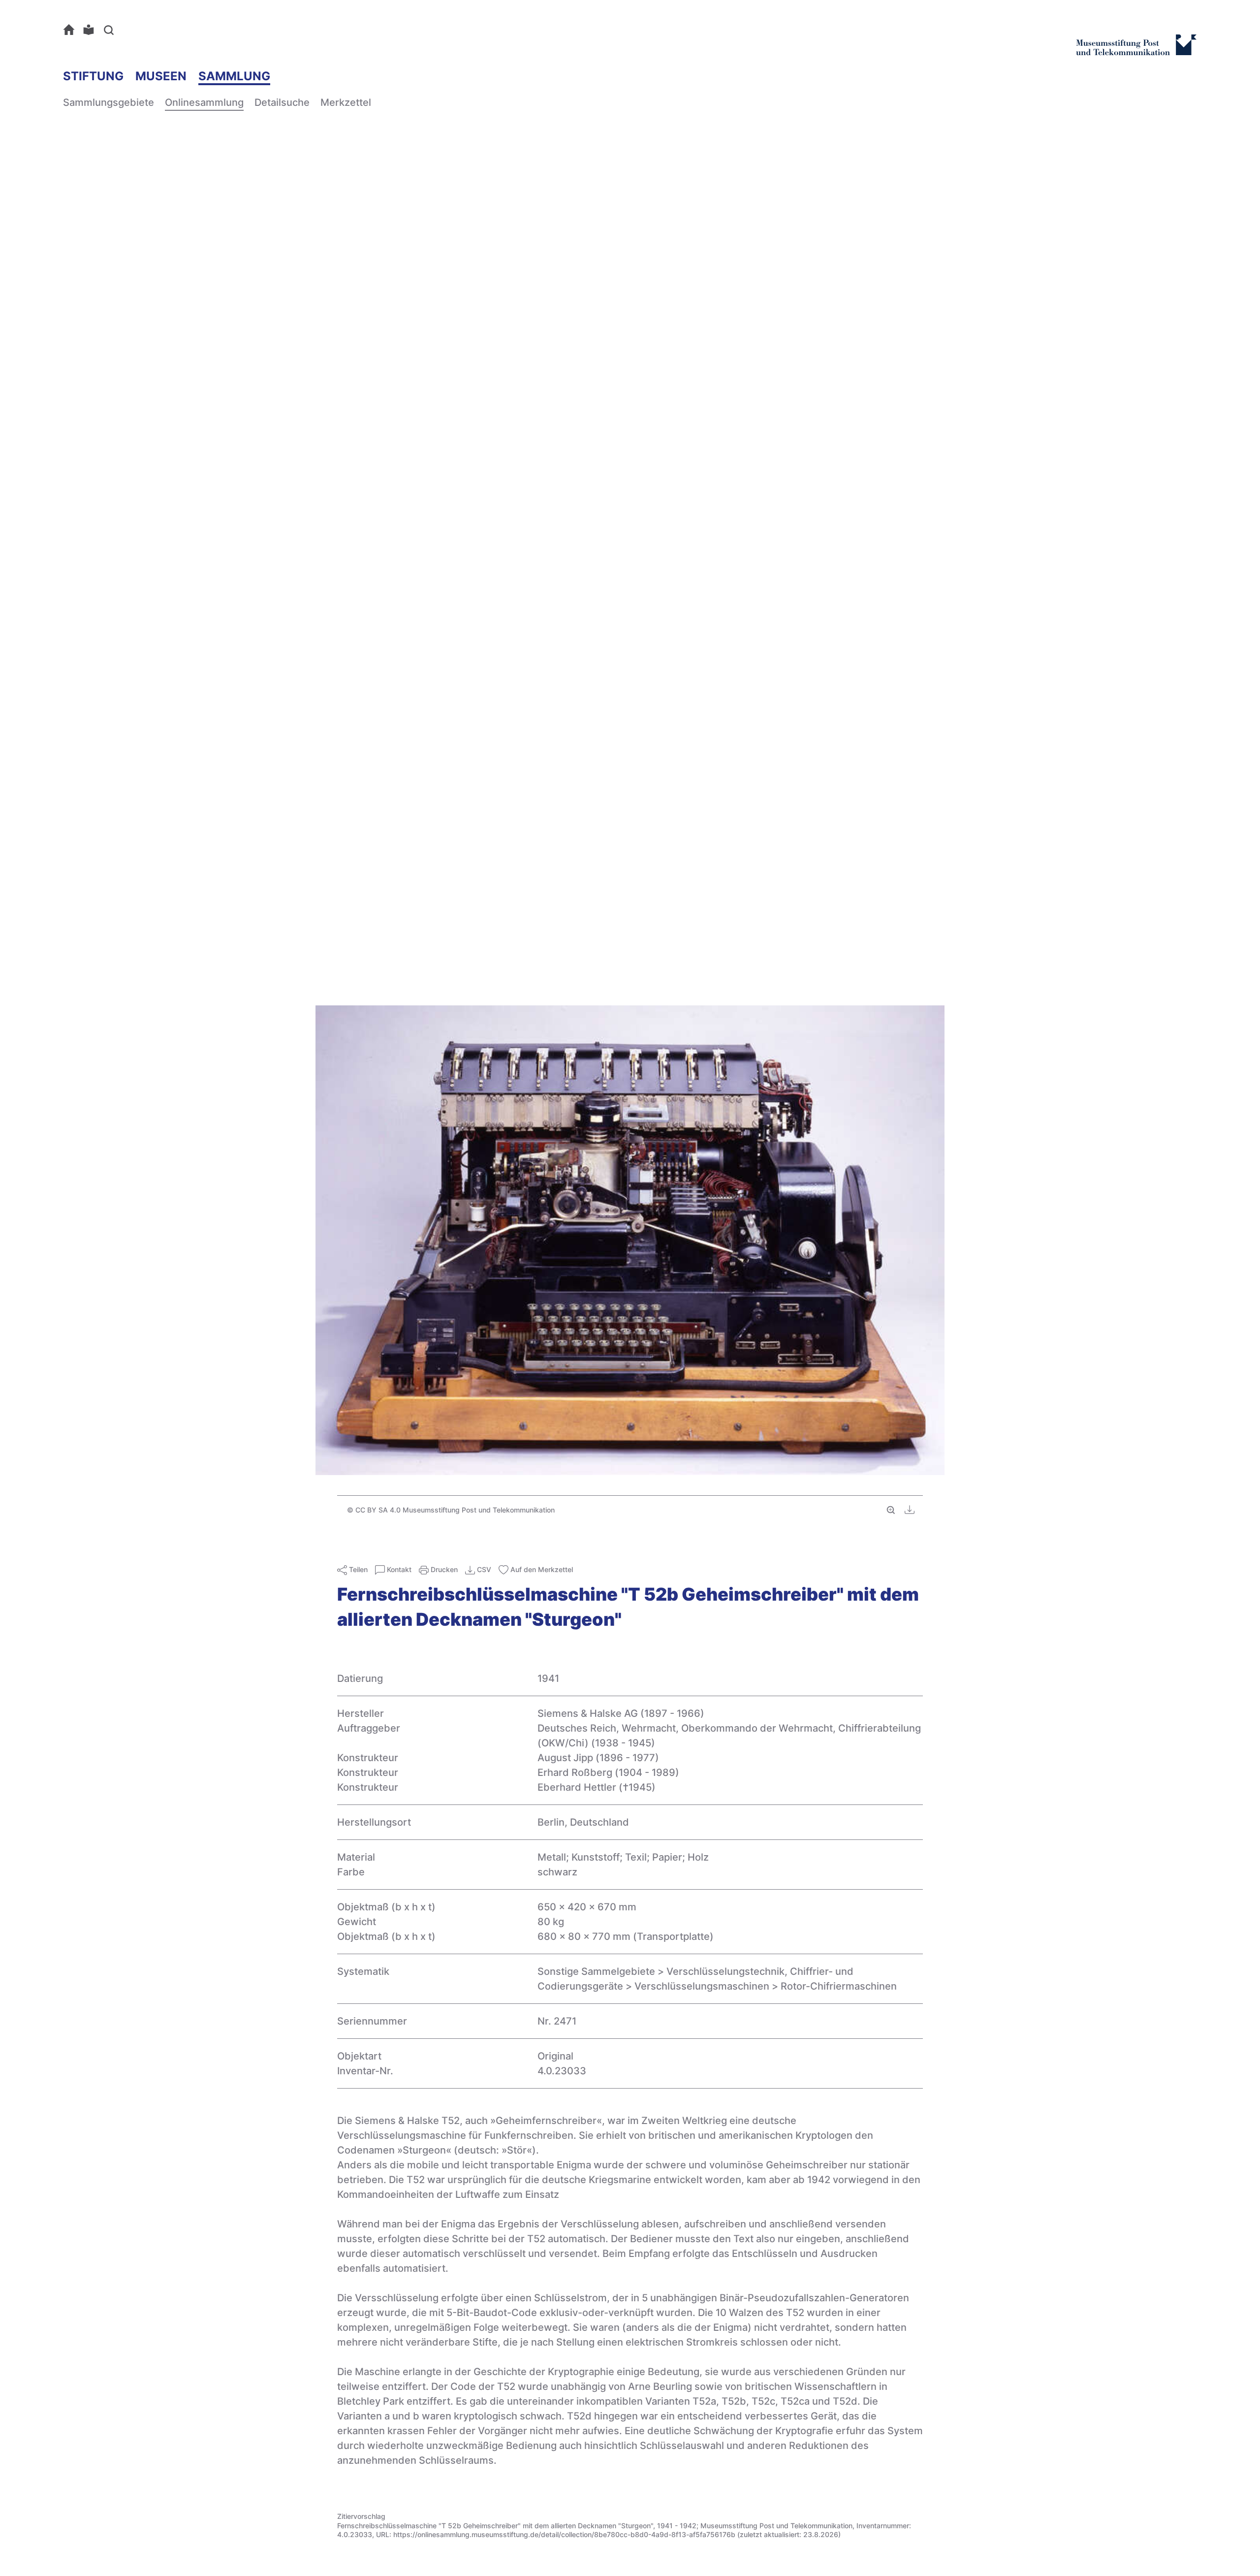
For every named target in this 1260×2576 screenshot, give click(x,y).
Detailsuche (282, 102)
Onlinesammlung (204, 102)
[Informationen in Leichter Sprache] (91, 30)
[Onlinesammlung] (71, 30)
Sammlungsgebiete (109, 102)
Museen (161, 76)
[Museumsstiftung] (1136, 51)
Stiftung (93, 76)
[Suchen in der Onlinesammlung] (111, 30)
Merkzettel (346, 102)
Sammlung (234, 76)
